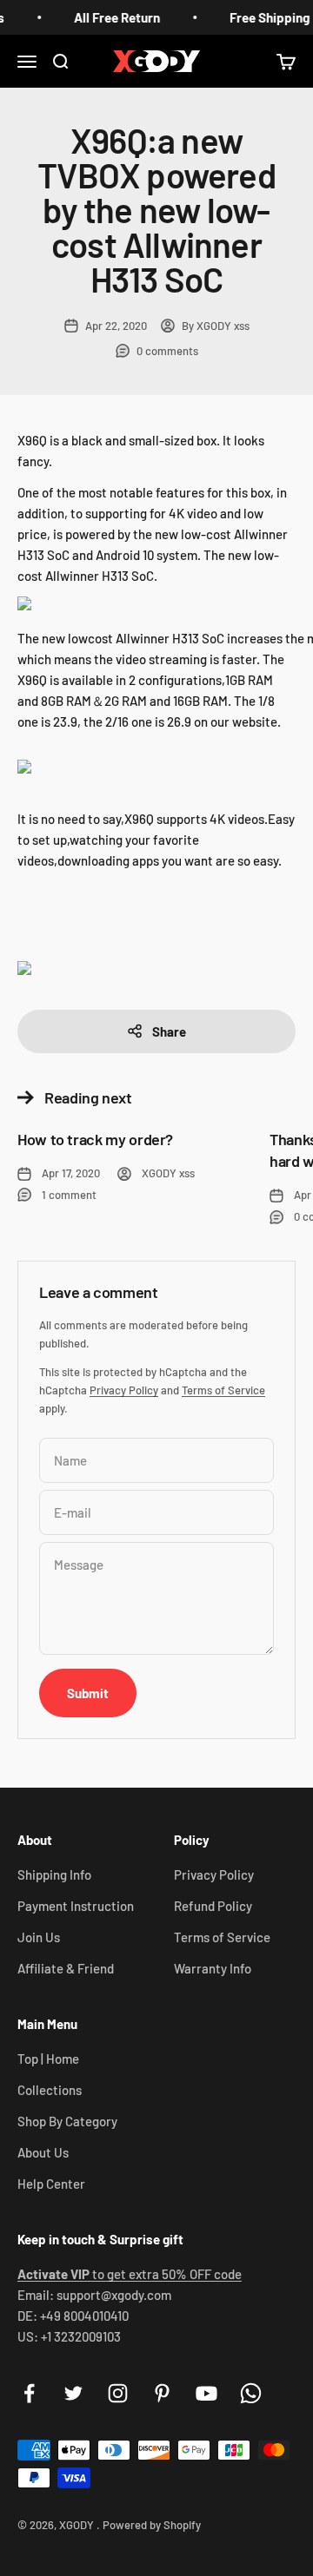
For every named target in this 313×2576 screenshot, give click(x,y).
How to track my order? (95, 1139)
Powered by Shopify (152, 2525)
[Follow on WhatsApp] (251, 2393)
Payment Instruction (76, 1906)
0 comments (167, 351)
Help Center (51, 2184)
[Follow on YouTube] (206, 2393)
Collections (50, 2090)
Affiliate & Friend (66, 1968)
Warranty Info (213, 1968)
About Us (43, 2152)
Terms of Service (223, 1390)
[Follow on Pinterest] (162, 2393)
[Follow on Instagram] (118, 2393)
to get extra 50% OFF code (130, 2274)
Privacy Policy (124, 1390)
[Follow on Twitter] (73, 2393)
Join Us (39, 1937)
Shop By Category (67, 2121)
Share (169, 1031)
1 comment (69, 1195)
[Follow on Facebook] (29, 2393)
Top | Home (48, 2059)
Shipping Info (54, 1874)
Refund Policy (213, 1906)
